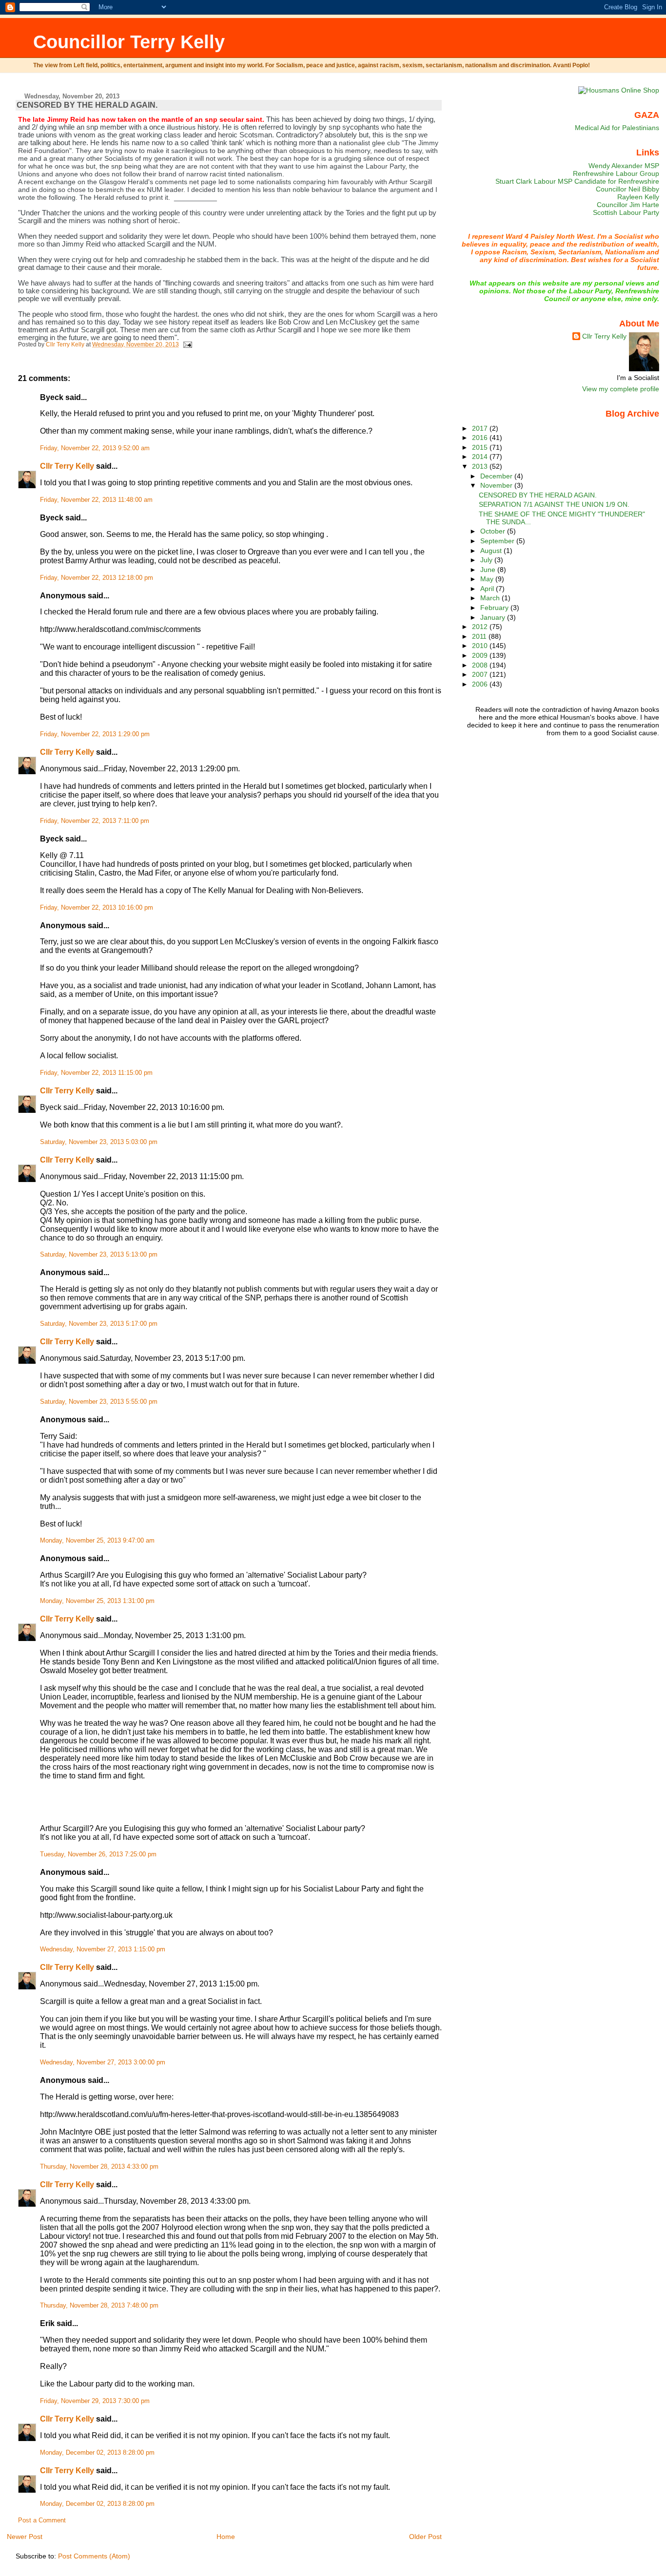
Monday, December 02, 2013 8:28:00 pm (97, 2453)
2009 (481, 655)
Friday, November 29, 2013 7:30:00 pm (95, 2401)
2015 (481, 447)
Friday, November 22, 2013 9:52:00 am (95, 448)
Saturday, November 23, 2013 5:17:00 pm (99, 1324)
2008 (481, 665)
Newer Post (25, 2537)
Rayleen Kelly (638, 197)
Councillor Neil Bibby (627, 189)
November (497, 485)
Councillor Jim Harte (628, 205)
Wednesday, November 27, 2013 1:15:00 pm (103, 1949)
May (488, 579)
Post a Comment (42, 2520)
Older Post (425, 2537)
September (498, 541)
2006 (481, 684)
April (488, 589)
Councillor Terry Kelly (129, 42)
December (497, 476)
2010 (481, 646)
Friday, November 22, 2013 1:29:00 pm (95, 734)
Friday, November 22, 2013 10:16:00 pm (97, 908)
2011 (480, 636)
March (491, 598)
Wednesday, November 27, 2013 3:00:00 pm (103, 2062)
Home (226, 2537)
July (487, 560)
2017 (481, 428)
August (492, 551)
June (489, 570)
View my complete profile (621, 389)
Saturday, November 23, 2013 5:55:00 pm (99, 1402)
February (495, 608)
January (494, 617)
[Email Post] (187, 344)
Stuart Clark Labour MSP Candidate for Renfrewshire (577, 181)
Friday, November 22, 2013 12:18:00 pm (97, 578)
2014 (481, 457)
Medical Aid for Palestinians (617, 128)
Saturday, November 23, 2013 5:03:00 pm (99, 1142)
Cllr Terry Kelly (67, 466)
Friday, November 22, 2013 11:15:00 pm (96, 1073)
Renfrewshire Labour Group (616, 173)
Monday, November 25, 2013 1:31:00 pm (97, 1601)
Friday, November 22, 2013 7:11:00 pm (95, 821)
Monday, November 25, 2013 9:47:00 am (97, 1541)
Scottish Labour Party (626, 212)
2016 (481, 438)
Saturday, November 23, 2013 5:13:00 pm (99, 1255)
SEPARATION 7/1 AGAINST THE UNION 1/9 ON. (554, 504)
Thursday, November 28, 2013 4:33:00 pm (99, 2167)
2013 (481, 466)
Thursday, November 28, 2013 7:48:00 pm (99, 2306)
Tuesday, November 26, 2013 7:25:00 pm (98, 1854)
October (494, 531)
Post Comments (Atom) (94, 2556)
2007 (481, 674)
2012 (481, 627)
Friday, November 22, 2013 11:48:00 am (96, 500)
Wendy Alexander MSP (624, 166)
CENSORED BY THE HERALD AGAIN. (538, 495)
